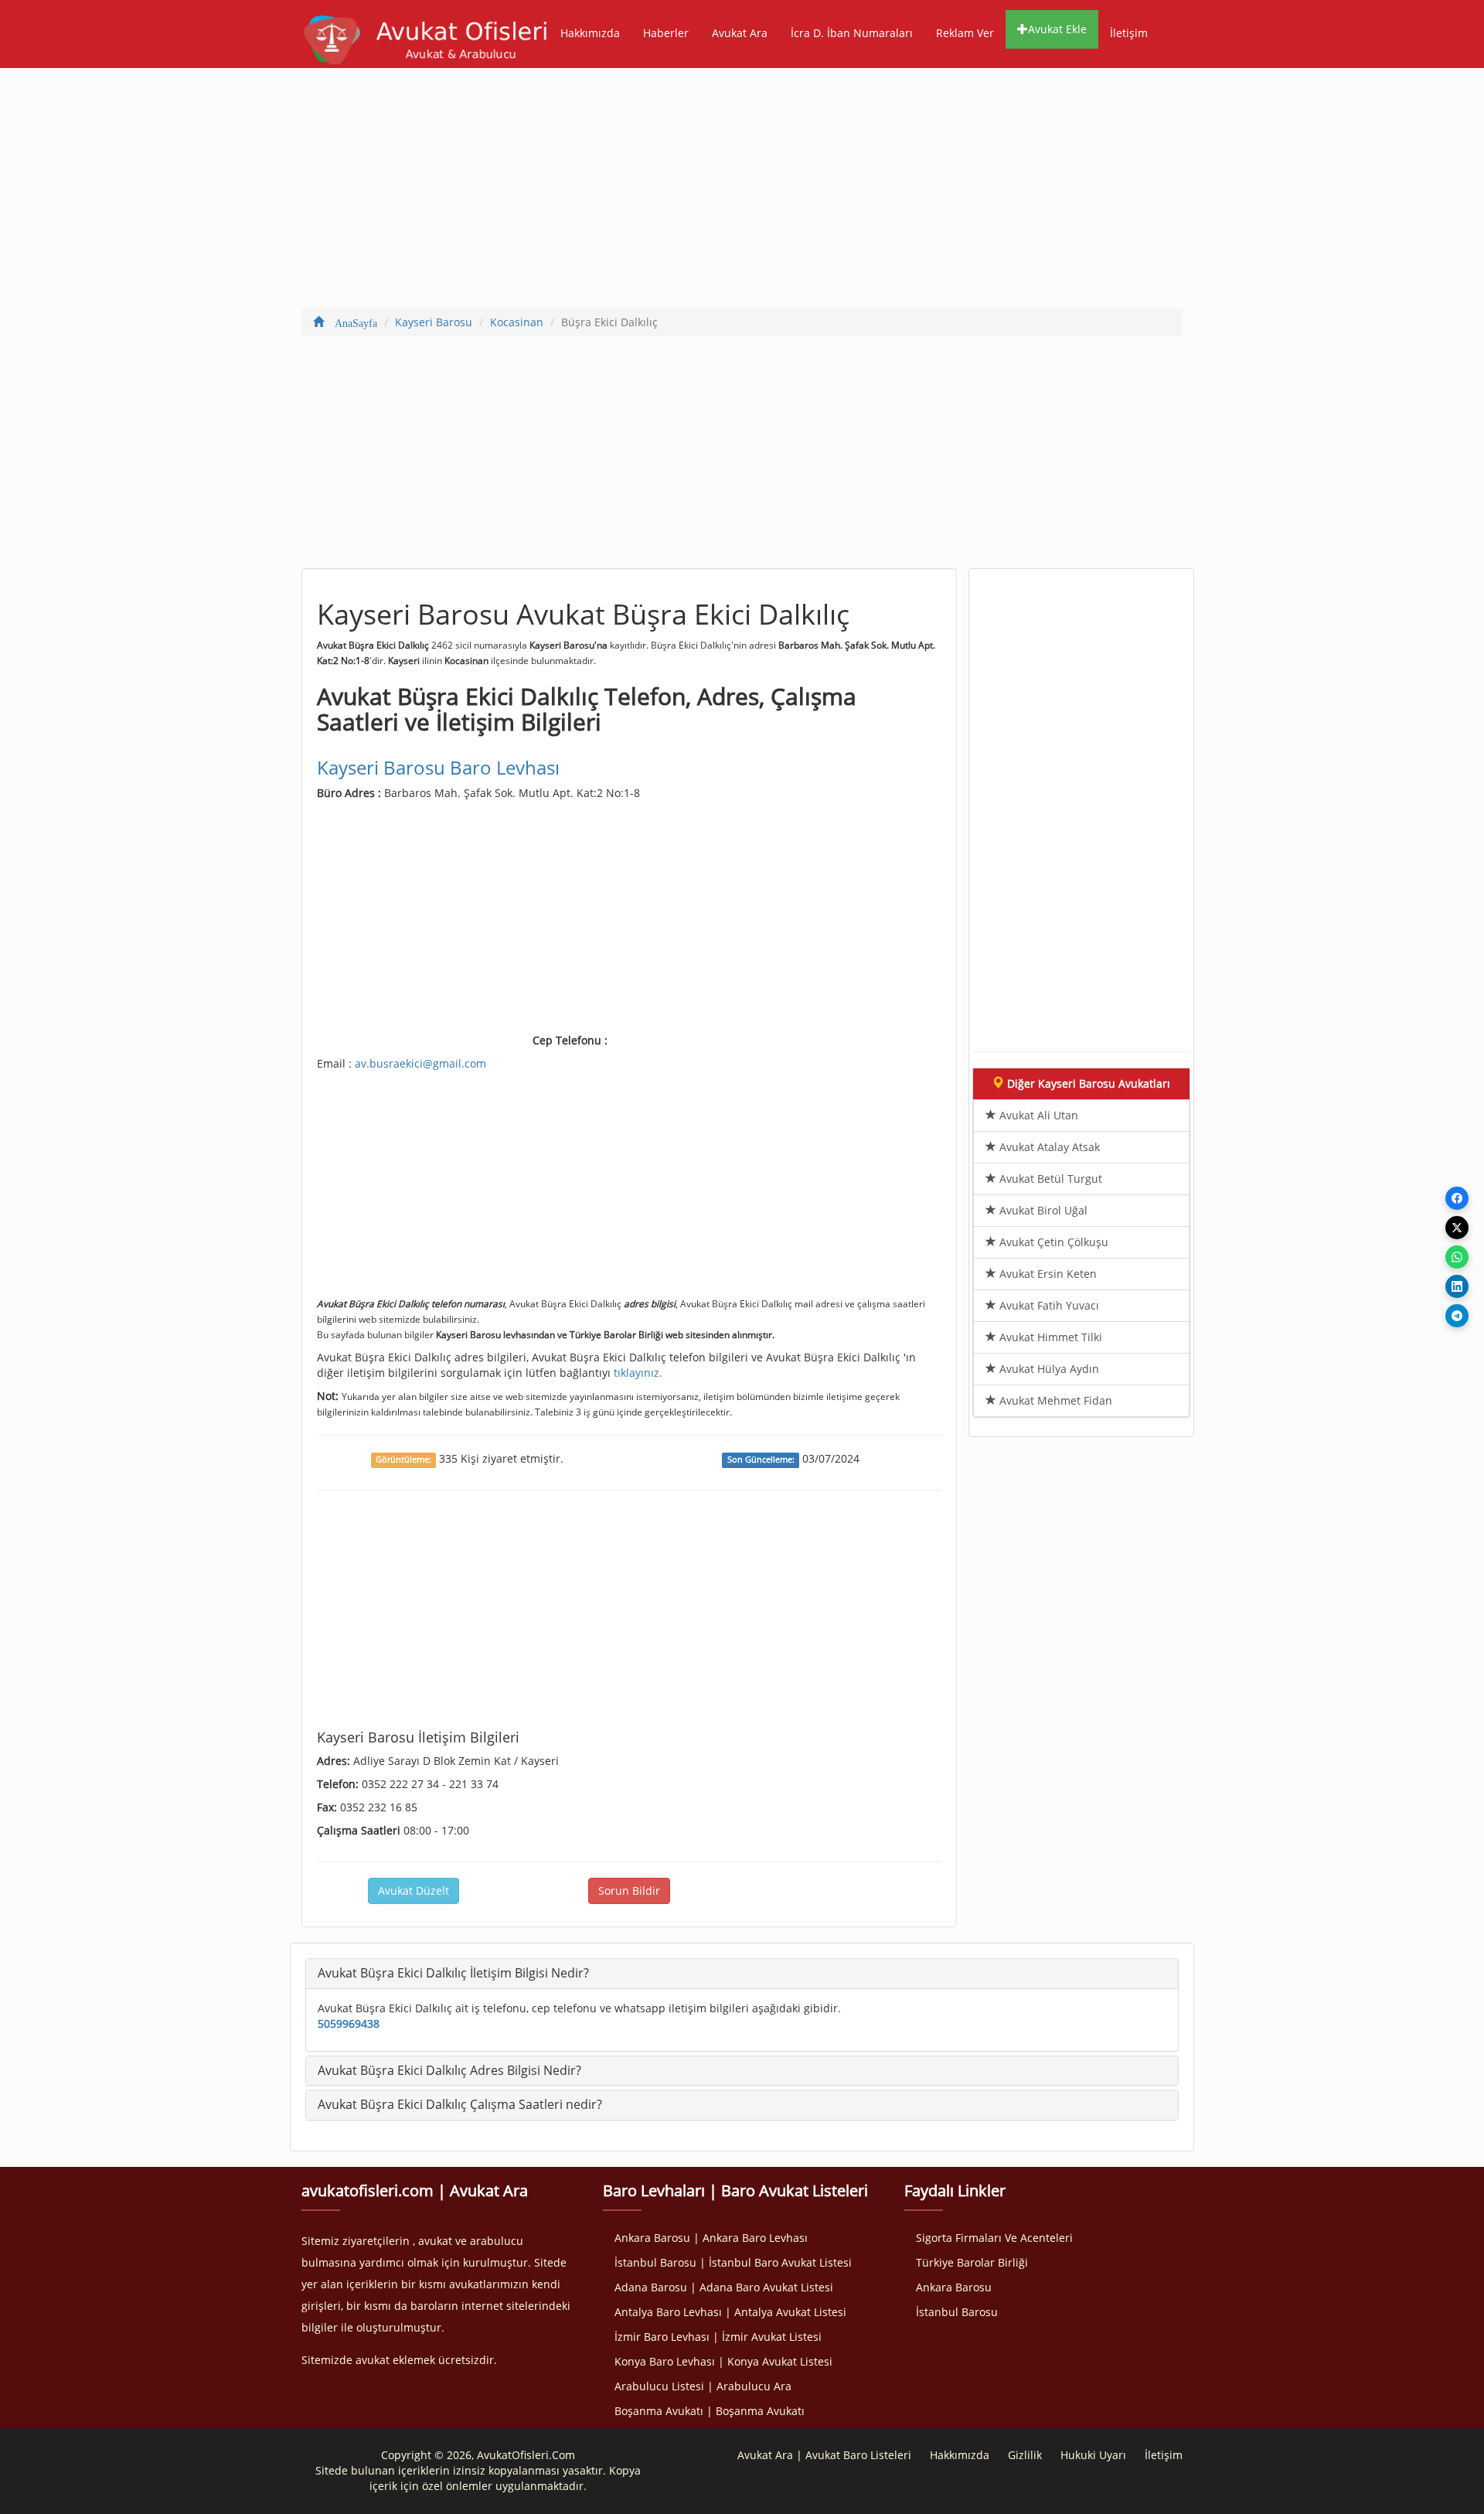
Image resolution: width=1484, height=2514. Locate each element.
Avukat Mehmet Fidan (1054, 1400)
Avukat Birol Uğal (1042, 1210)
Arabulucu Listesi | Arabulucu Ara (703, 2386)
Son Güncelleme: (761, 1460)
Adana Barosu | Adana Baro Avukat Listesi (724, 2287)
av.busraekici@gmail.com (420, 1063)
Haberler (666, 33)
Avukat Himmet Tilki (1049, 1337)
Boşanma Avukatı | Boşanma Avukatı (710, 2411)
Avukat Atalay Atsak (1048, 1147)
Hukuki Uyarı (1093, 2455)
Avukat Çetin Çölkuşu (1052, 1242)
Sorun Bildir (629, 1891)
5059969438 (349, 2023)
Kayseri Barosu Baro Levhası (438, 767)
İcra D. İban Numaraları (852, 33)
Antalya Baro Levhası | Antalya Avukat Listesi (730, 2312)
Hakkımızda (590, 33)
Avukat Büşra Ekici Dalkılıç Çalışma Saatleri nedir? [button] (460, 2104)
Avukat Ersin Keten (1047, 1274)
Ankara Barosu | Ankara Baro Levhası (711, 2238)
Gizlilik (1025, 2455)
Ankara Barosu (954, 2287)
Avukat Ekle (1057, 29)
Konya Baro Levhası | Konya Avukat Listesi (723, 2361)
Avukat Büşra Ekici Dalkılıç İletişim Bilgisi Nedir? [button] (453, 1973)
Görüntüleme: (403, 1460)
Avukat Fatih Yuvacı (1048, 1305)
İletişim (1129, 33)
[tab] (742, 1974)
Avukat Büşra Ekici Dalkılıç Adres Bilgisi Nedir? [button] (449, 2070)
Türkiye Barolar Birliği (972, 2262)
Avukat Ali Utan (1037, 1115)
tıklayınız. (638, 1373)
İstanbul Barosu (957, 2312)
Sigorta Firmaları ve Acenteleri (994, 2238)
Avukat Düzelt (414, 1891)
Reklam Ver (965, 33)
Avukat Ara (740, 33)
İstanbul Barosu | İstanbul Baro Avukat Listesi (733, 2262)
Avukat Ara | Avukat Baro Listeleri (824, 2455)
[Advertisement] (742, 192)
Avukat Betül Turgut (1049, 1179)
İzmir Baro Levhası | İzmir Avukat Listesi (718, 2337)
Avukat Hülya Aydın (1048, 1369)
